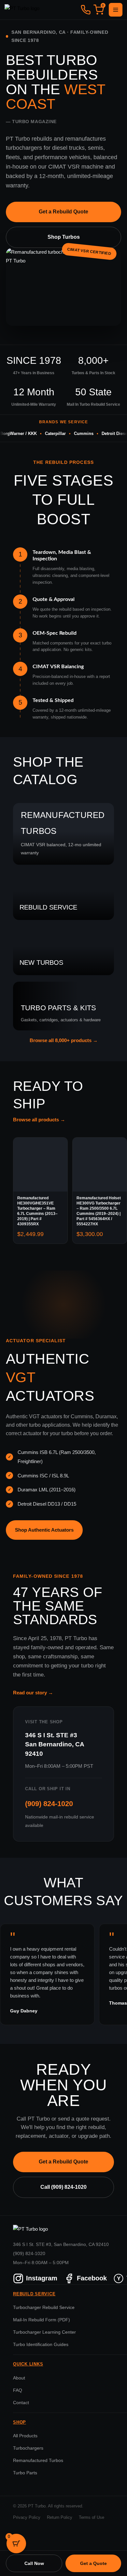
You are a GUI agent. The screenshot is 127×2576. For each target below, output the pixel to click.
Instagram (42, 2278)
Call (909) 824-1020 (63, 2187)
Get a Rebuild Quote (63, 212)
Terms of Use (92, 2518)
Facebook (92, 2278)
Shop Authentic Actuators (44, 1530)
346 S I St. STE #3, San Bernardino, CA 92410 (61, 2244)
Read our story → (33, 1693)
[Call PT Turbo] (86, 10)
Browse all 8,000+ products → (64, 1040)
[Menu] (116, 10)
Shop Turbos (64, 237)
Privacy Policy (27, 2518)
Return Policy (60, 2518)
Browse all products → (39, 1120)
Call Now (34, 2563)
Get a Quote (93, 2563)
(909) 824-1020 (49, 1804)
